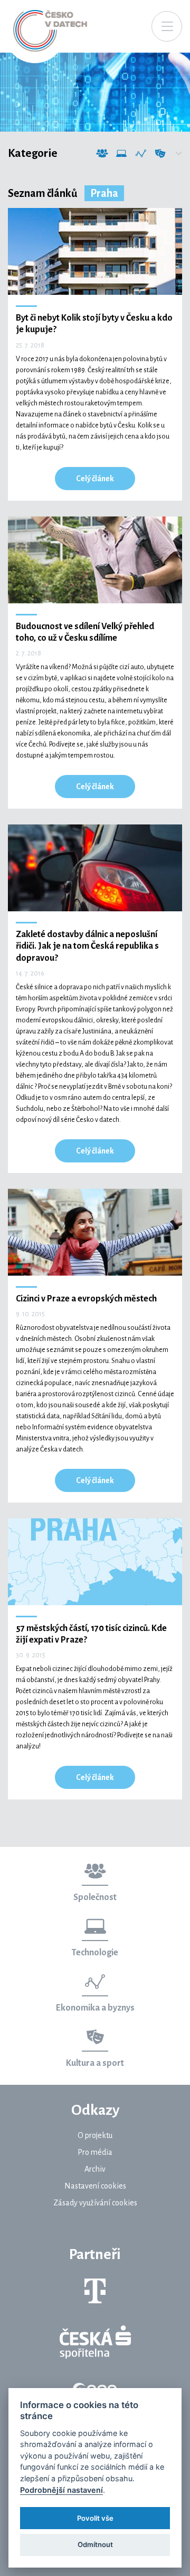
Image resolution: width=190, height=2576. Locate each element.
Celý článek (95, 479)
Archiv (95, 2169)
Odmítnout (95, 2544)
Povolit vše (95, 2518)
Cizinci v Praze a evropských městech (86, 1299)
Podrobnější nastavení (61, 2490)
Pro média (95, 2152)
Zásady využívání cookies (95, 2203)
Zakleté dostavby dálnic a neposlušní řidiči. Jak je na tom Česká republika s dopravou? (87, 946)
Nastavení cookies (95, 2186)
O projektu (95, 2135)
